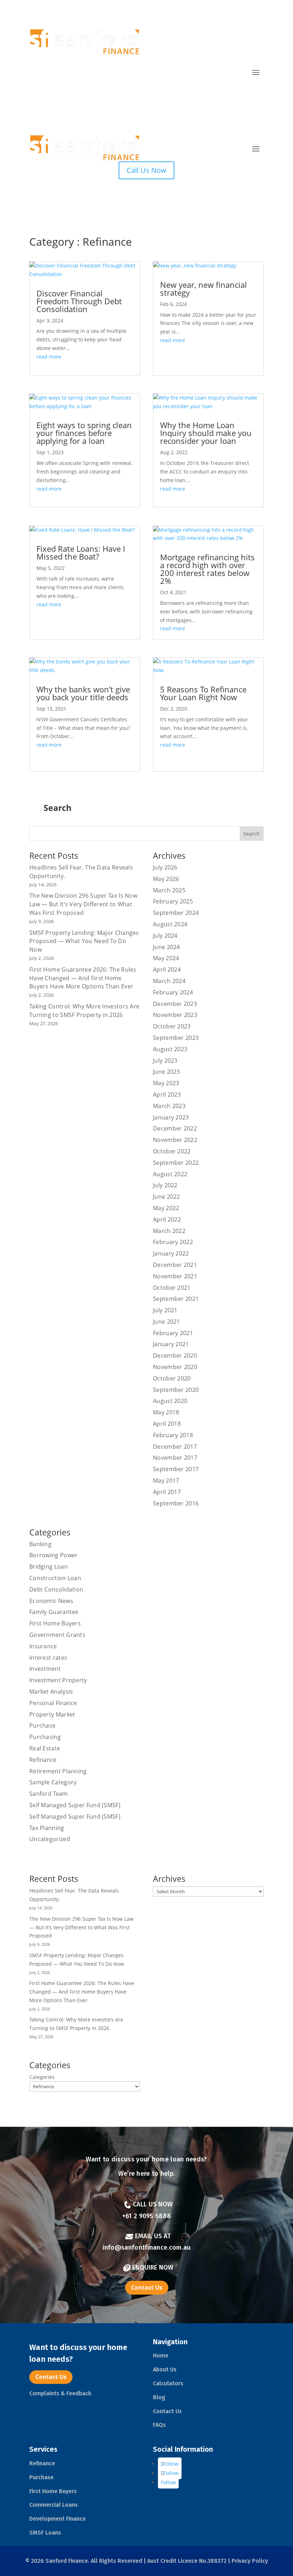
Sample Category (53, 1782)
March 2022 (169, 1231)
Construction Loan (55, 1578)
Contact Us (147, 2287)
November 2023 (175, 1015)
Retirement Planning (58, 1771)
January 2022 (171, 1253)
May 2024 (166, 958)
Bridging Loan (49, 1567)
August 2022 (170, 1174)
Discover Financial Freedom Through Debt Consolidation (79, 301)
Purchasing (45, 1737)
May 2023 (166, 1083)
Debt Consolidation (56, 1589)
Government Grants (57, 1635)
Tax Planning (47, 1828)
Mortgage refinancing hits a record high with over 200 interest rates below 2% (207, 569)
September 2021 (176, 1299)
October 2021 (172, 1288)
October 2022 (172, 1151)
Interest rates (48, 1658)
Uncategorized (50, 1839)
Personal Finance (53, 1703)
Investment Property (58, 1680)
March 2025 (169, 890)
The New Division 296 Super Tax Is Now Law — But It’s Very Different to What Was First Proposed (83, 904)
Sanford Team (49, 1794)
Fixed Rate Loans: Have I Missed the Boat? (81, 552)
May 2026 (166, 879)
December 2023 (175, 1004)
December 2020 (175, 1355)
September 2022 (176, 1163)
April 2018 (167, 1424)
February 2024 (173, 992)
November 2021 (175, 1276)
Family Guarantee (54, 1612)
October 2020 (172, 1378)
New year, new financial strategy (203, 289)
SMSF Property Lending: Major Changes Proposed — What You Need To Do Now (84, 941)
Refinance (43, 1760)
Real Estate (45, 1748)
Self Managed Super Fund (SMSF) (75, 1805)
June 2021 (167, 1322)
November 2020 (175, 1367)
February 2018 (173, 1435)
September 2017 (176, 1469)
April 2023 (167, 1094)
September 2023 (176, 1038)
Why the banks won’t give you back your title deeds (83, 693)
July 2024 (165, 936)
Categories (42, 2077)
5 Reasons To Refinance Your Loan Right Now (203, 693)
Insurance (43, 1646)
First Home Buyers (55, 1623)
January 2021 (171, 1344)
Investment (45, 1669)
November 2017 (175, 1458)
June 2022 (167, 1197)
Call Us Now (146, 170)
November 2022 (175, 1140)
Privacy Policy (249, 2561)
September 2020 (176, 1390)
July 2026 (165, 867)
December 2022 (175, 1128)
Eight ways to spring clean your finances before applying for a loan (84, 433)
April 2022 (167, 1219)
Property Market (52, 1714)
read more (49, 357)
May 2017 (166, 1480)
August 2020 (170, 1401)
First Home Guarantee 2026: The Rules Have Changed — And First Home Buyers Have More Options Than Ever (83, 978)
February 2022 (173, 1242)
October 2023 (172, 1026)
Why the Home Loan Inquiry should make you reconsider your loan (206, 433)
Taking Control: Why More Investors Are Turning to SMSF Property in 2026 (84, 1011)
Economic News (51, 1601)
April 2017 (167, 1492)
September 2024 (176, 913)
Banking (40, 1544)
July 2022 (165, 1185)
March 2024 (169, 981)
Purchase (42, 1725)
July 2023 (165, 1061)
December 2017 (175, 1447)
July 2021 (165, 1310)
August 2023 (170, 1049)
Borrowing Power (54, 1555)
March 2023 (169, 1106)
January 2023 (171, 1117)
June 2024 (167, 947)
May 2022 (166, 1208)
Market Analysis (51, 1692)
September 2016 (176, 1503)
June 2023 (167, 1072)
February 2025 (173, 901)
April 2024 (167, 969)
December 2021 (175, 1265)
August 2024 (170, 924)
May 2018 (166, 1412)
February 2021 (173, 1333)
